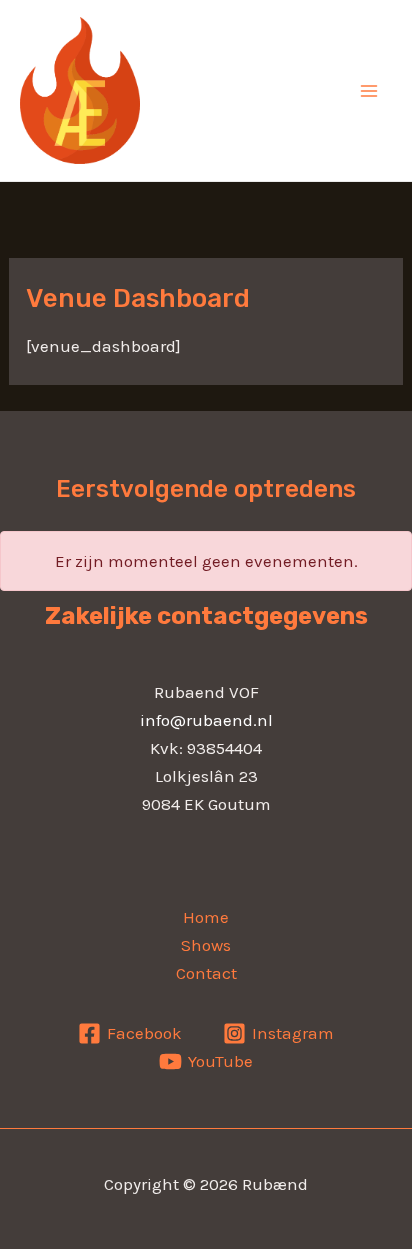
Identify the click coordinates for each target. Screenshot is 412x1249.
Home (206, 917)
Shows (206, 945)
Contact (206, 973)
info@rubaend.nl (206, 720)
